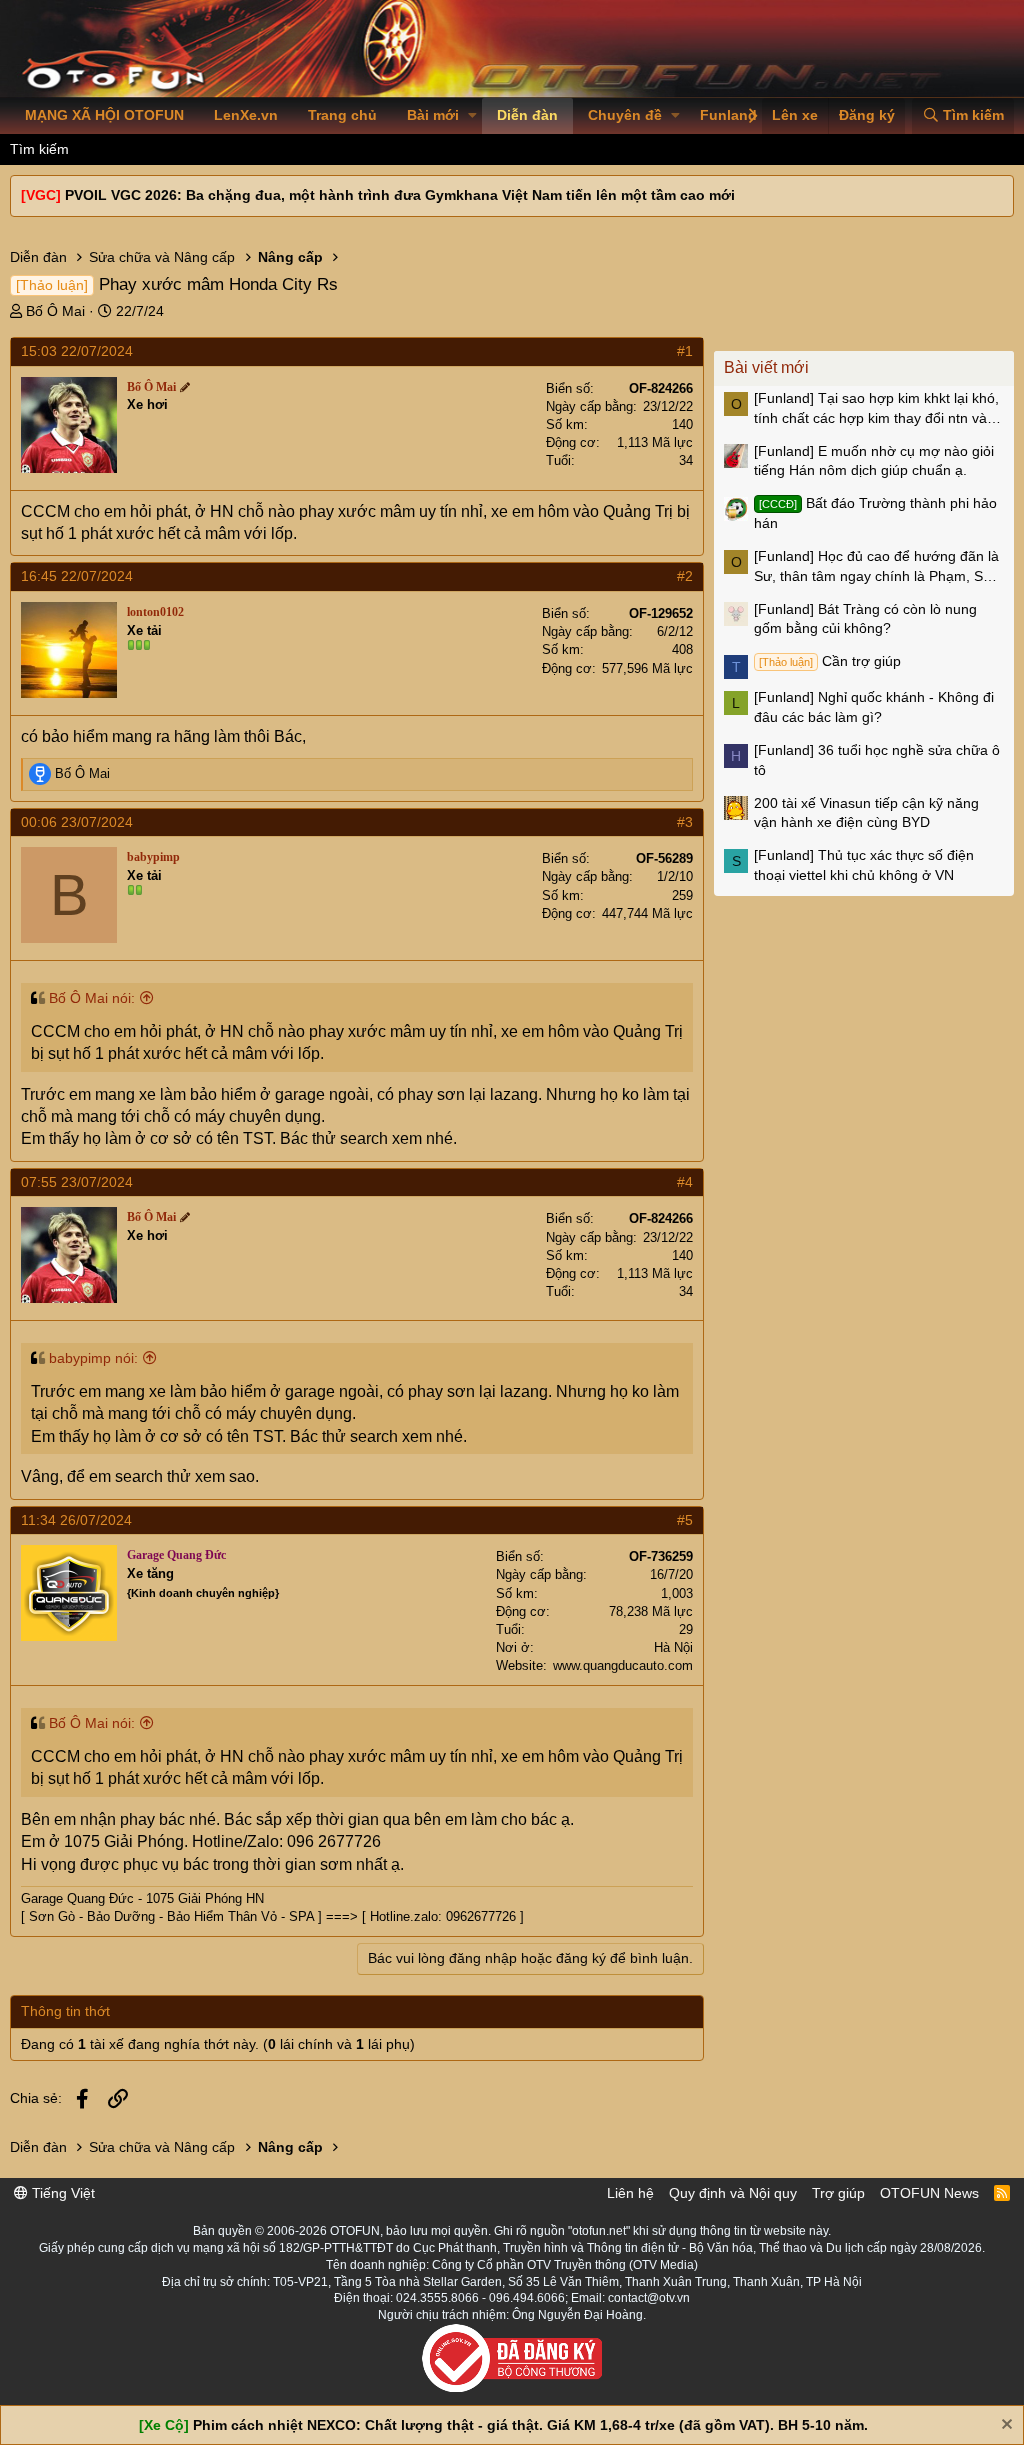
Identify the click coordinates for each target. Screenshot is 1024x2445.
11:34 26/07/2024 (76, 1520)
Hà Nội (673, 1647)
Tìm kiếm (39, 149)
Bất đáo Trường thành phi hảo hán (875, 513)
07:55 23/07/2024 (77, 1182)
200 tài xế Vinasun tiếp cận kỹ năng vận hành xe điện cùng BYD (866, 813)
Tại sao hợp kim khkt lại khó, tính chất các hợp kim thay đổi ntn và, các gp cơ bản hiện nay (876, 409)
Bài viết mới (766, 367)
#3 (685, 822)
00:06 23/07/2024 (77, 822)
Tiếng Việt (61, 2193)
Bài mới (433, 115)
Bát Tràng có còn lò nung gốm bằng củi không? (865, 619)
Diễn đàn (527, 115)
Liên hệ (630, 2193)
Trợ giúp (838, 2193)
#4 (685, 1182)
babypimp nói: (93, 1358)
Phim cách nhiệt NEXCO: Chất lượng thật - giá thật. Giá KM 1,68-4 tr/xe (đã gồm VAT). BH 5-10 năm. (530, 2425)
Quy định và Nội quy (733, 2193)
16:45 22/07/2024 (77, 576)
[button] (472, 116)
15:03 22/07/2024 (77, 351)
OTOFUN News (929, 2193)
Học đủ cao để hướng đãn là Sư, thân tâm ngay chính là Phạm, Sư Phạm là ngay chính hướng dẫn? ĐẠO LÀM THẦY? (876, 567)
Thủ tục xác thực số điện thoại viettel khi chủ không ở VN (864, 865)
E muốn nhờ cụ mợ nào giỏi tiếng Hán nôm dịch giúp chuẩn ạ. (874, 461)
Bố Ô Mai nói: (92, 998)
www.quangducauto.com (623, 1665)
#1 (685, 351)
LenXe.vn (246, 115)
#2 (685, 576)
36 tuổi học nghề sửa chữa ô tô (877, 760)
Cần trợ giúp (830, 661)
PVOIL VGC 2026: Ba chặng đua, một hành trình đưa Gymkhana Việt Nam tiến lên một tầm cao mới (400, 195)
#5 (685, 1520)
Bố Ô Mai (55, 311)
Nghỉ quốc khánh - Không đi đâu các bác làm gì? (874, 707)
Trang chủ (342, 115)
